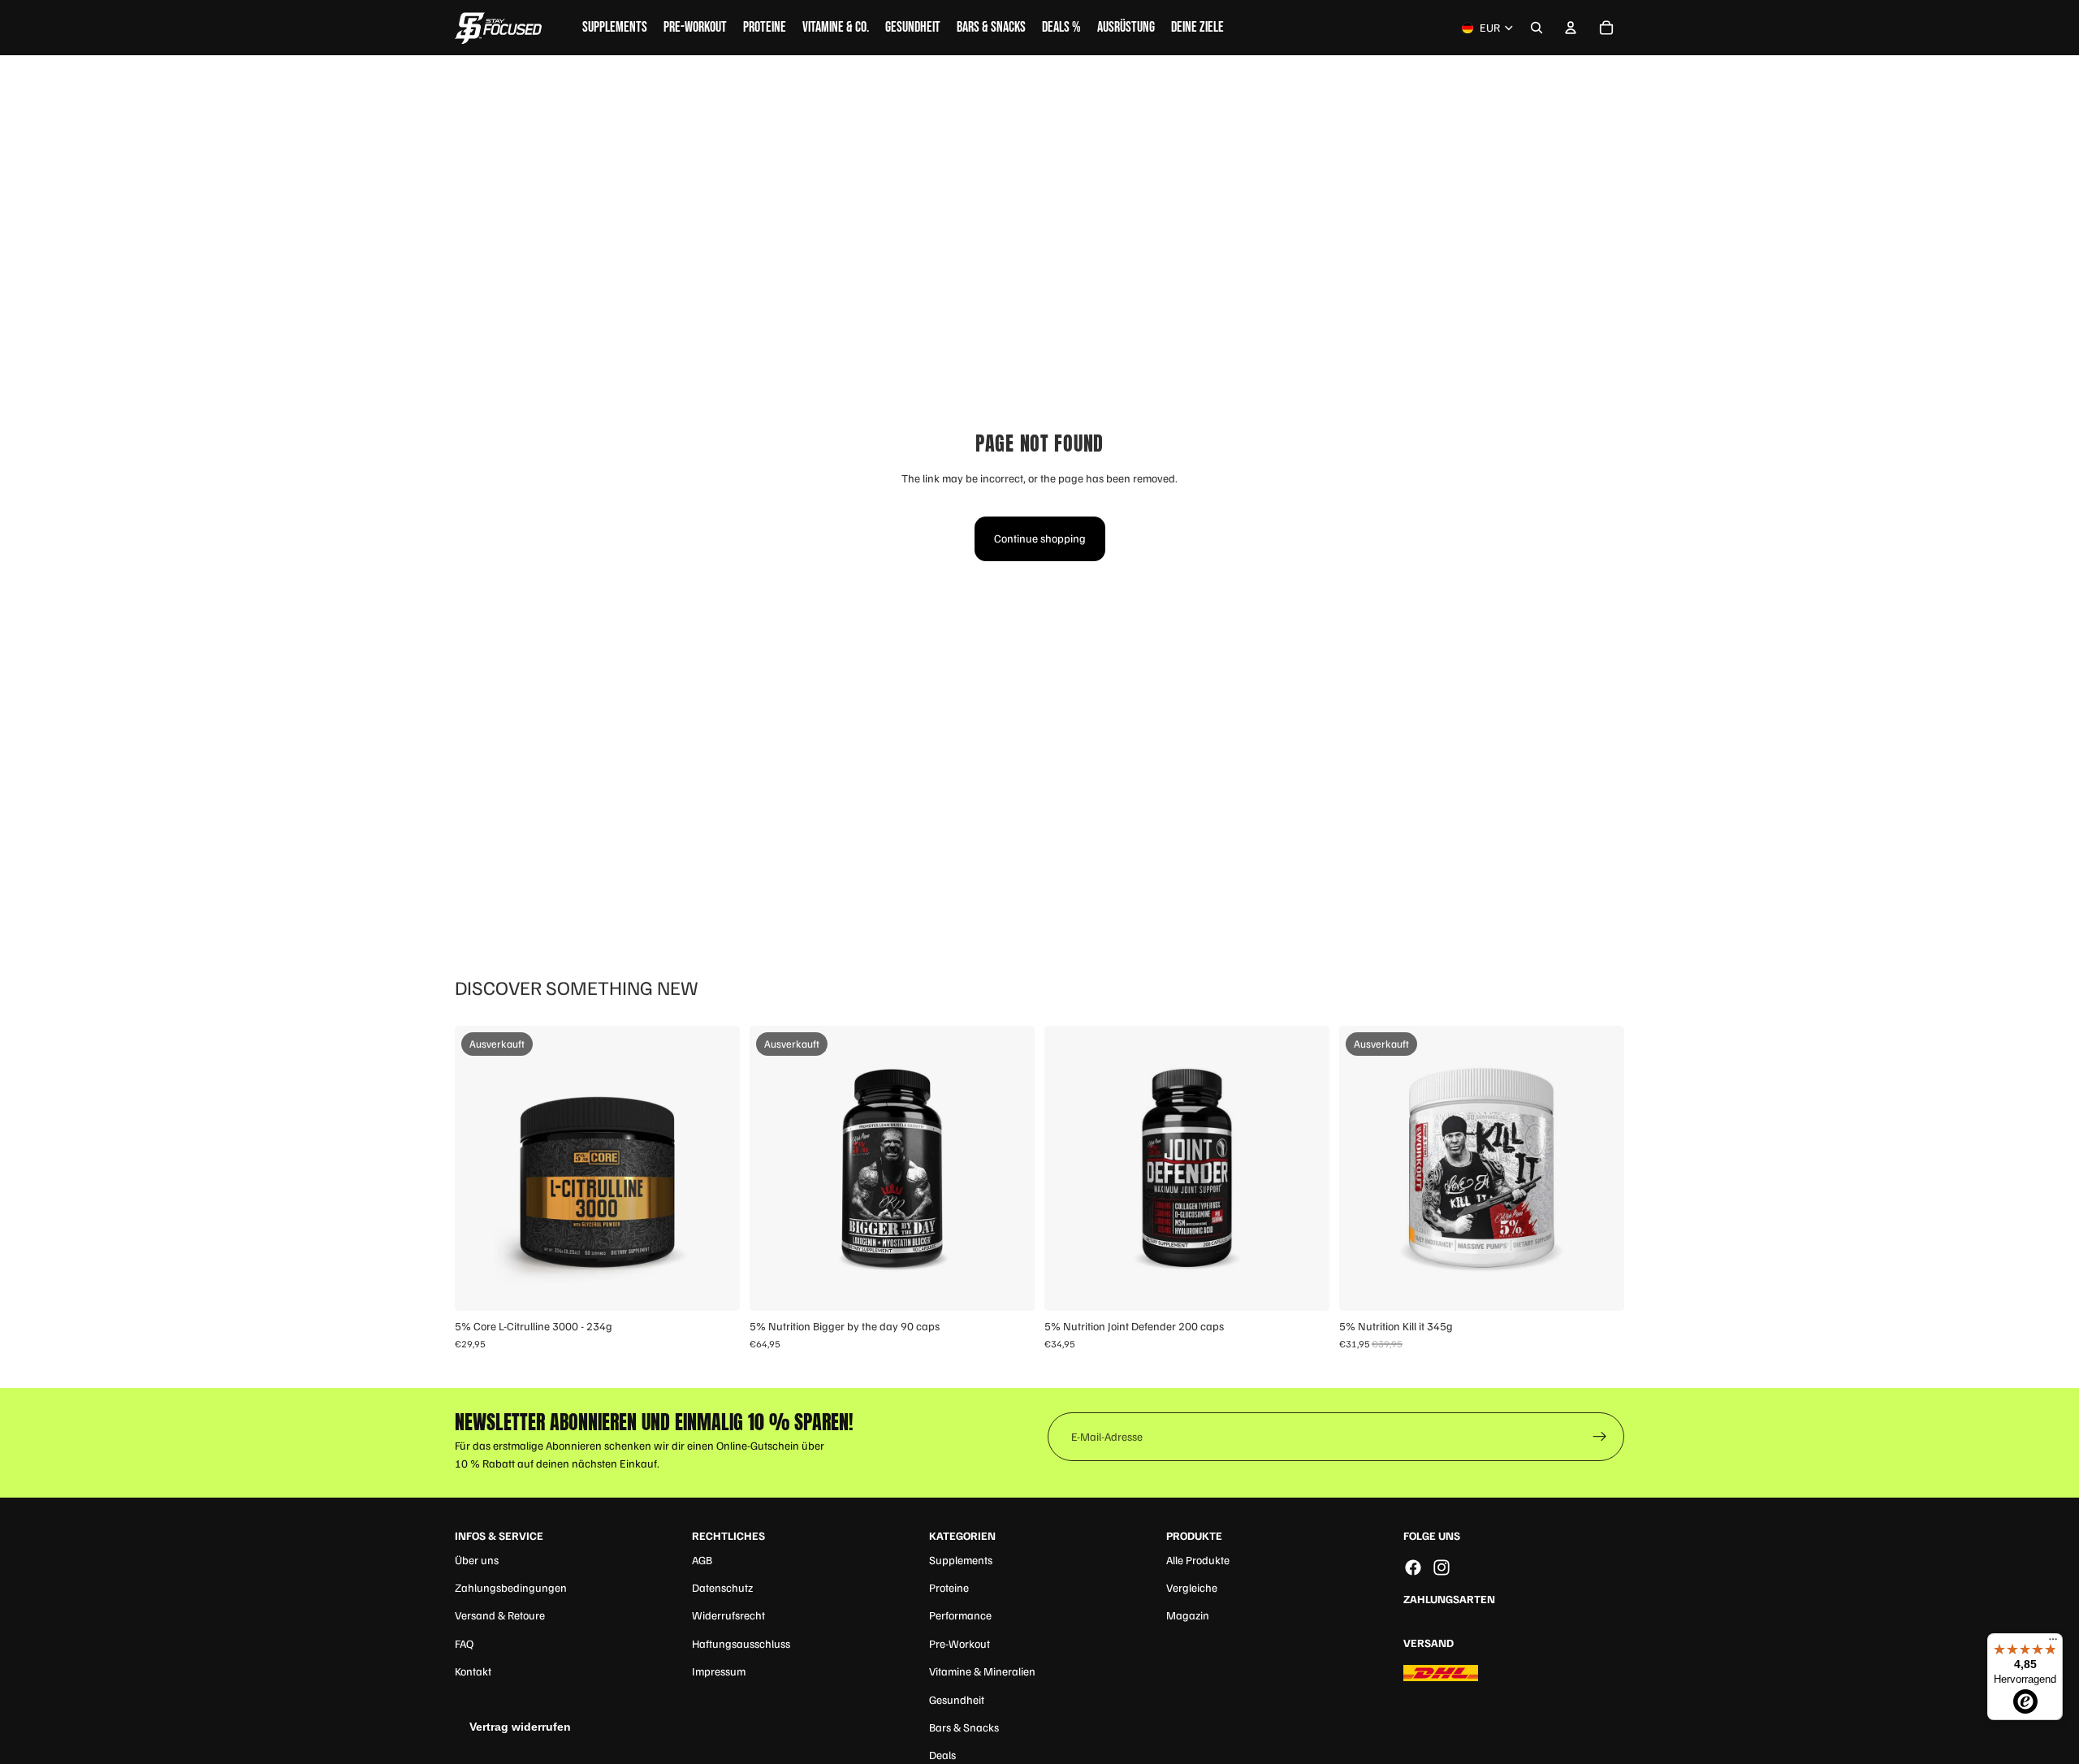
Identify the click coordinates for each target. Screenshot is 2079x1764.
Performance (960, 1615)
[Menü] (2053, 1643)
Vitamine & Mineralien (982, 1671)
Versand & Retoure (500, 1615)
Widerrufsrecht (728, 1615)
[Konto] (1571, 28)
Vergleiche (1192, 1587)
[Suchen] (1537, 28)
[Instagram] (1441, 1567)
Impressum (719, 1671)
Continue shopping (1040, 538)
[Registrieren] (1600, 1437)
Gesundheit (957, 1699)
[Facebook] (1413, 1567)
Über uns (477, 1560)
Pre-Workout (960, 1643)
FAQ (464, 1643)
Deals (942, 1755)
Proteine (949, 1587)
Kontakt (473, 1671)
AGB (702, 1560)
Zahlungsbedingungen (511, 1587)
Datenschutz (722, 1587)
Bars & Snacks (964, 1727)
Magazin (1188, 1615)
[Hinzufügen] (1304, 1286)
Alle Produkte (1198, 1560)
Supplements (961, 1560)
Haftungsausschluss (741, 1643)
